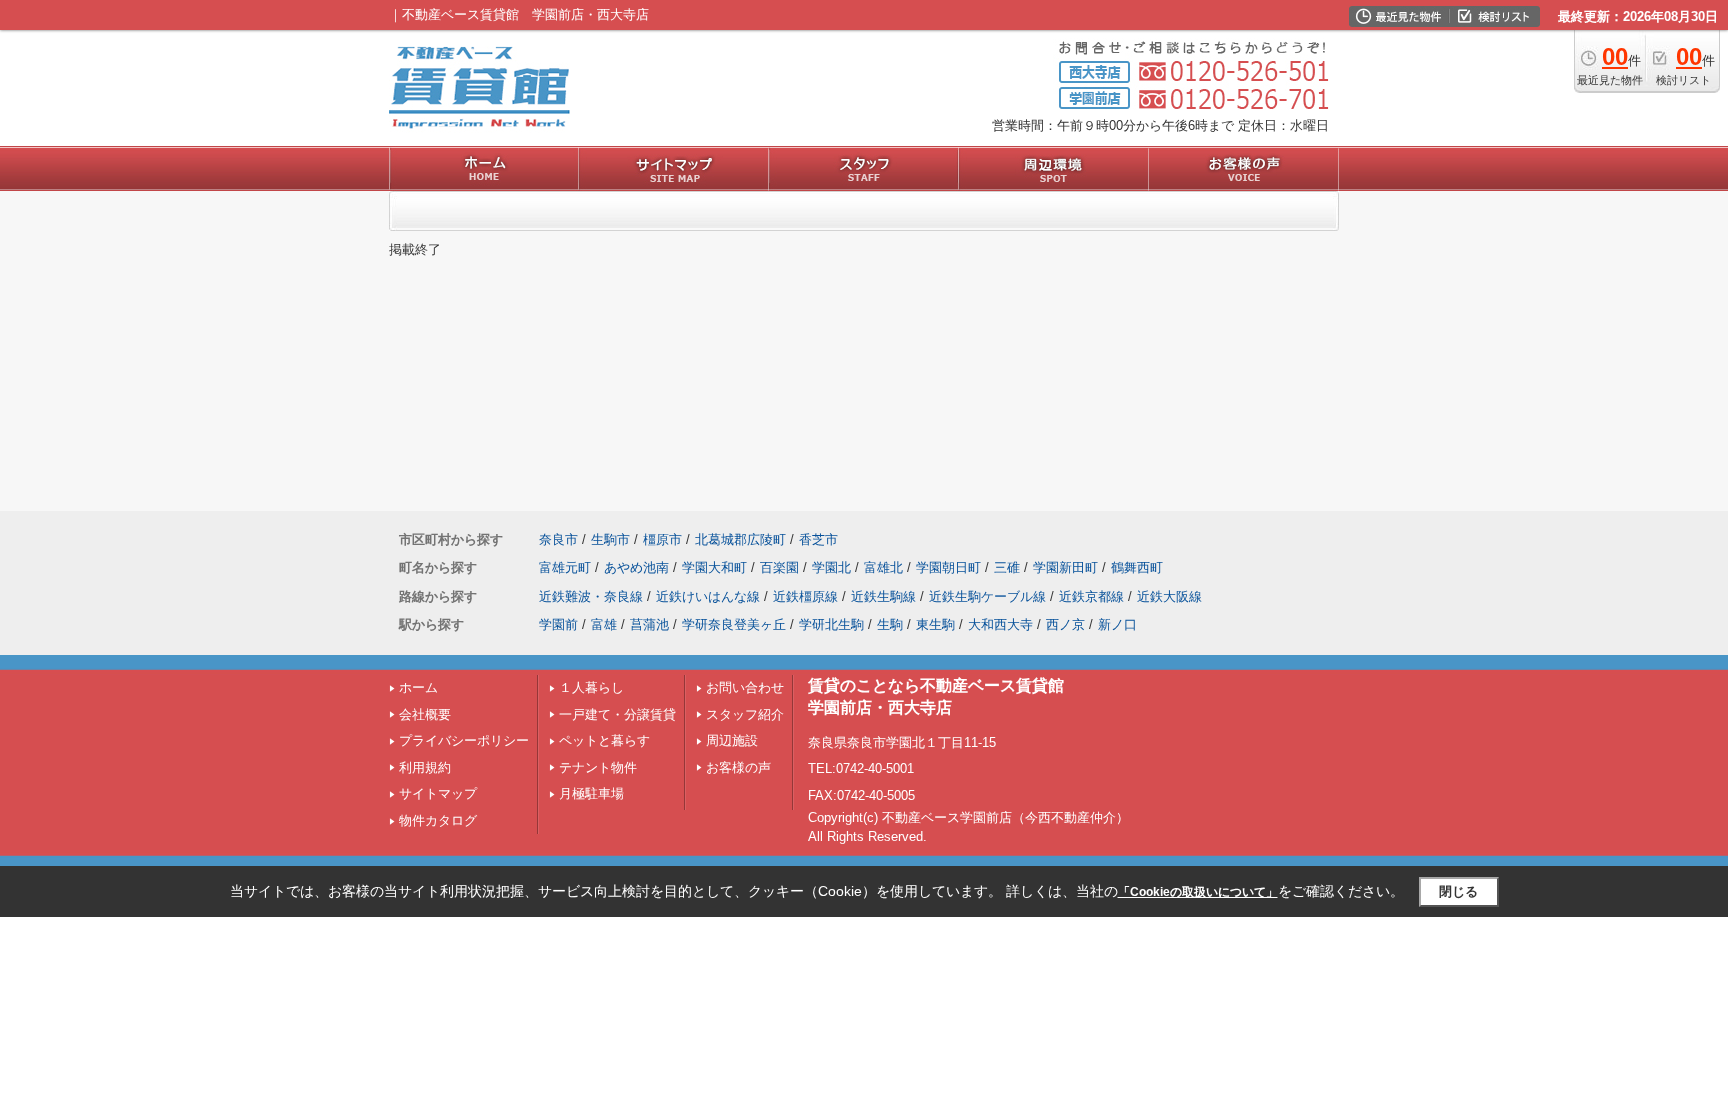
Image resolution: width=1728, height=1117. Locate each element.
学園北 (831, 567)
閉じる (1458, 891)
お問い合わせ (745, 687)
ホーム (418, 687)
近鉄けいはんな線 (708, 596)
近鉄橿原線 (805, 596)
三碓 (1007, 567)
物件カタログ (438, 820)
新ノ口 (1117, 624)
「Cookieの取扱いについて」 (1198, 892)
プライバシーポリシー (464, 740)
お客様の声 (738, 767)
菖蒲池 (649, 624)
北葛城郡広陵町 (740, 539)
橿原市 (662, 539)
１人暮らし (591, 687)
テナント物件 (598, 767)
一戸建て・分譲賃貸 (617, 714)
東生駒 (935, 624)
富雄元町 (565, 567)
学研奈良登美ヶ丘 (734, 624)
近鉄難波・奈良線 (591, 596)
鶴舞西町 (1137, 567)
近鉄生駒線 (883, 596)
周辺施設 (732, 740)
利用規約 (425, 767)
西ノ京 (1065, 624)
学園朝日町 (948, 567)
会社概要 (425, 714)
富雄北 (883, 567)
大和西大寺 (1000, 624)
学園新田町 (1065, 567)
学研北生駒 (831, 624)
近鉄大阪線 (1169, 596)
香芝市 (818, 539)
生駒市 (610, 539)
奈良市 (558, 539)
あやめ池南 (636, 567)
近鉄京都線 (1091, 596)
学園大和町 (714, 567)
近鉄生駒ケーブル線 (987, 596)
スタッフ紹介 (745, 714)
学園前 (558, 624)
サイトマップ (438, 793)
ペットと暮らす (604, 740)
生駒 (890, 624)
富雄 (604, 624)
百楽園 (779, 567)
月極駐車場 (591, 793)
